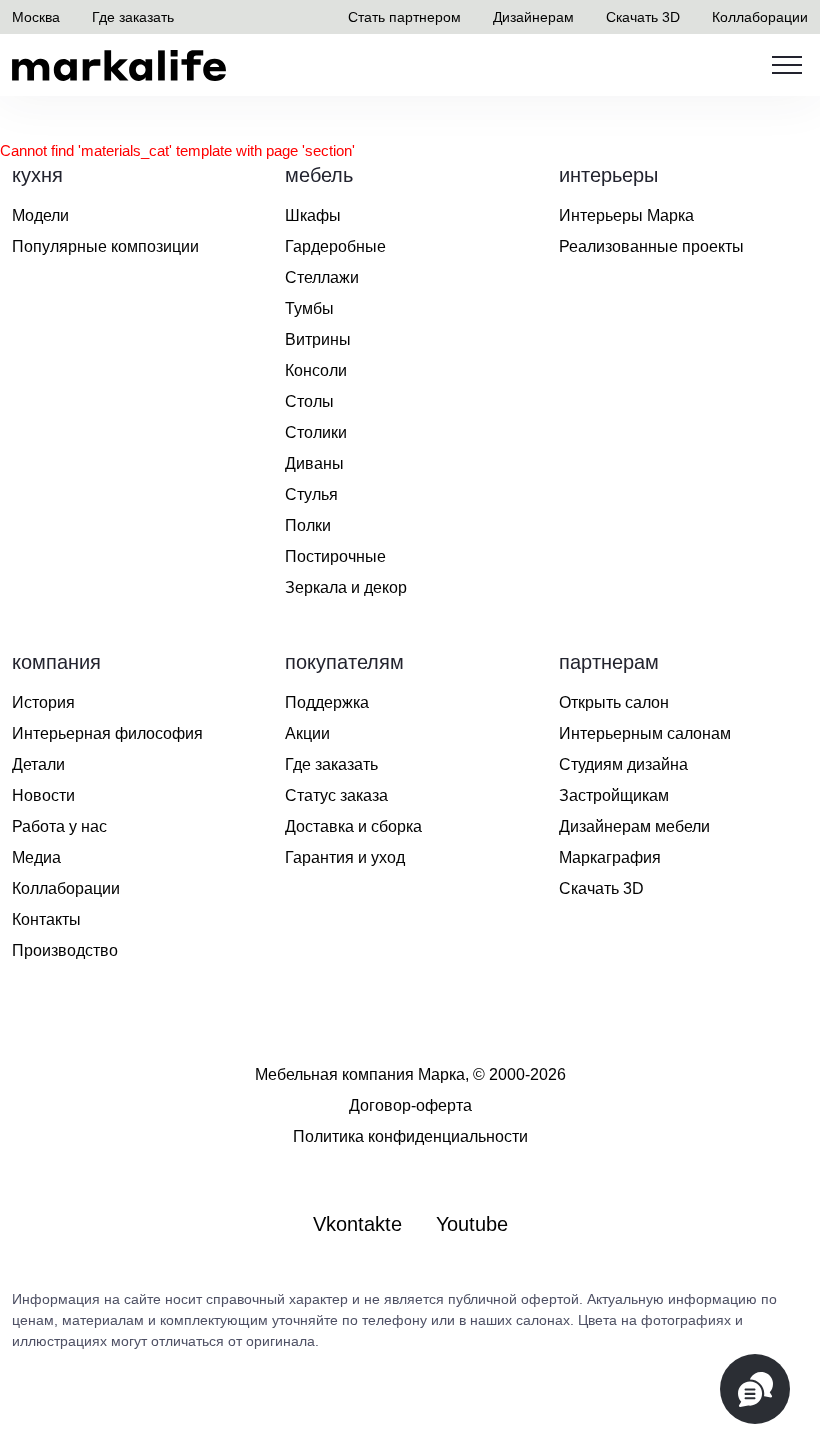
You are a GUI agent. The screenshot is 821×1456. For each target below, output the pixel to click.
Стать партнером (404, 17)
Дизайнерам (533, 17)
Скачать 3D (643, 17)
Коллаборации (760, 17)
